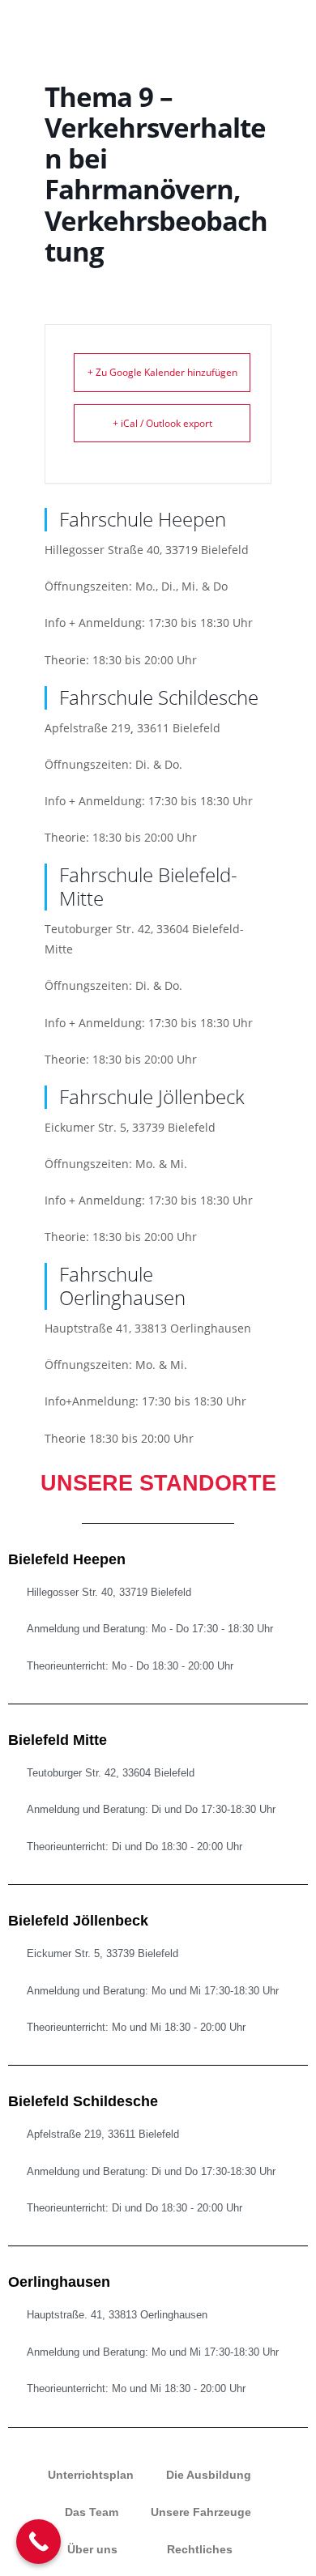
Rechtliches (200, 2549)
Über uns (92, 2549)
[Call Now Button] (38, 2542)
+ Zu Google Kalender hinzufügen (162, 372)
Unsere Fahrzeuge (201, 2512)
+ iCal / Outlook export (162, 423)
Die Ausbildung (209, 2475)
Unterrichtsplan (91, 2475)
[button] (263, 21)
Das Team (92, 2512)
